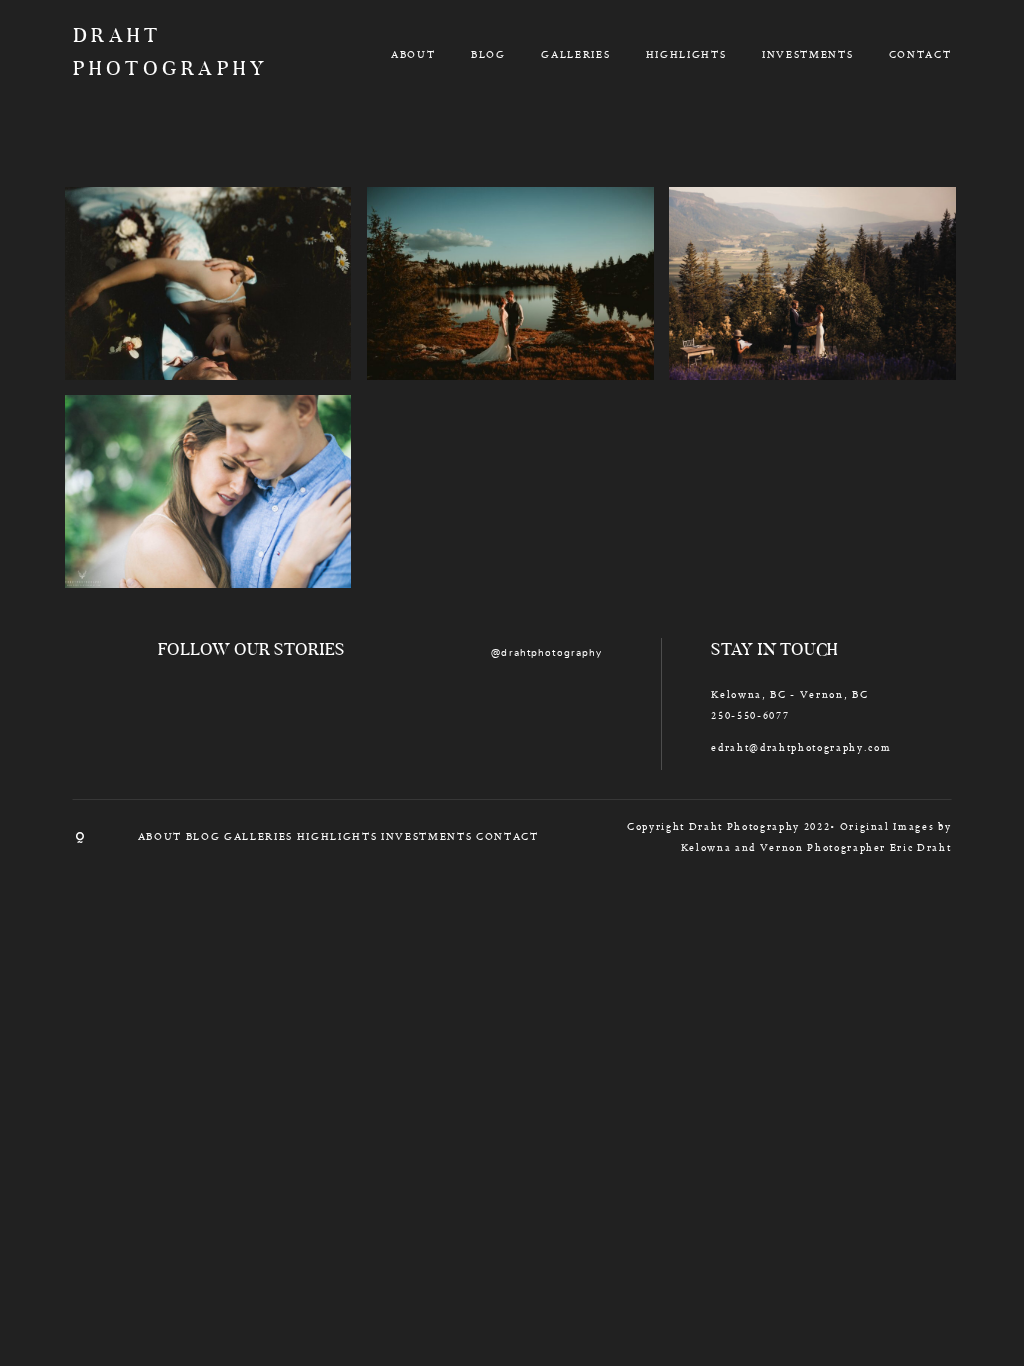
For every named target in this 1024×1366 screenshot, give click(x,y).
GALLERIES (575, 54)
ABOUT (413, 54)
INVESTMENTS (807, 54)
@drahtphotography (546, 653)
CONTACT (920, 54)
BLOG (488, 54)
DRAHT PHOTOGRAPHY (144, 53)
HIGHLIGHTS (686, 54)
